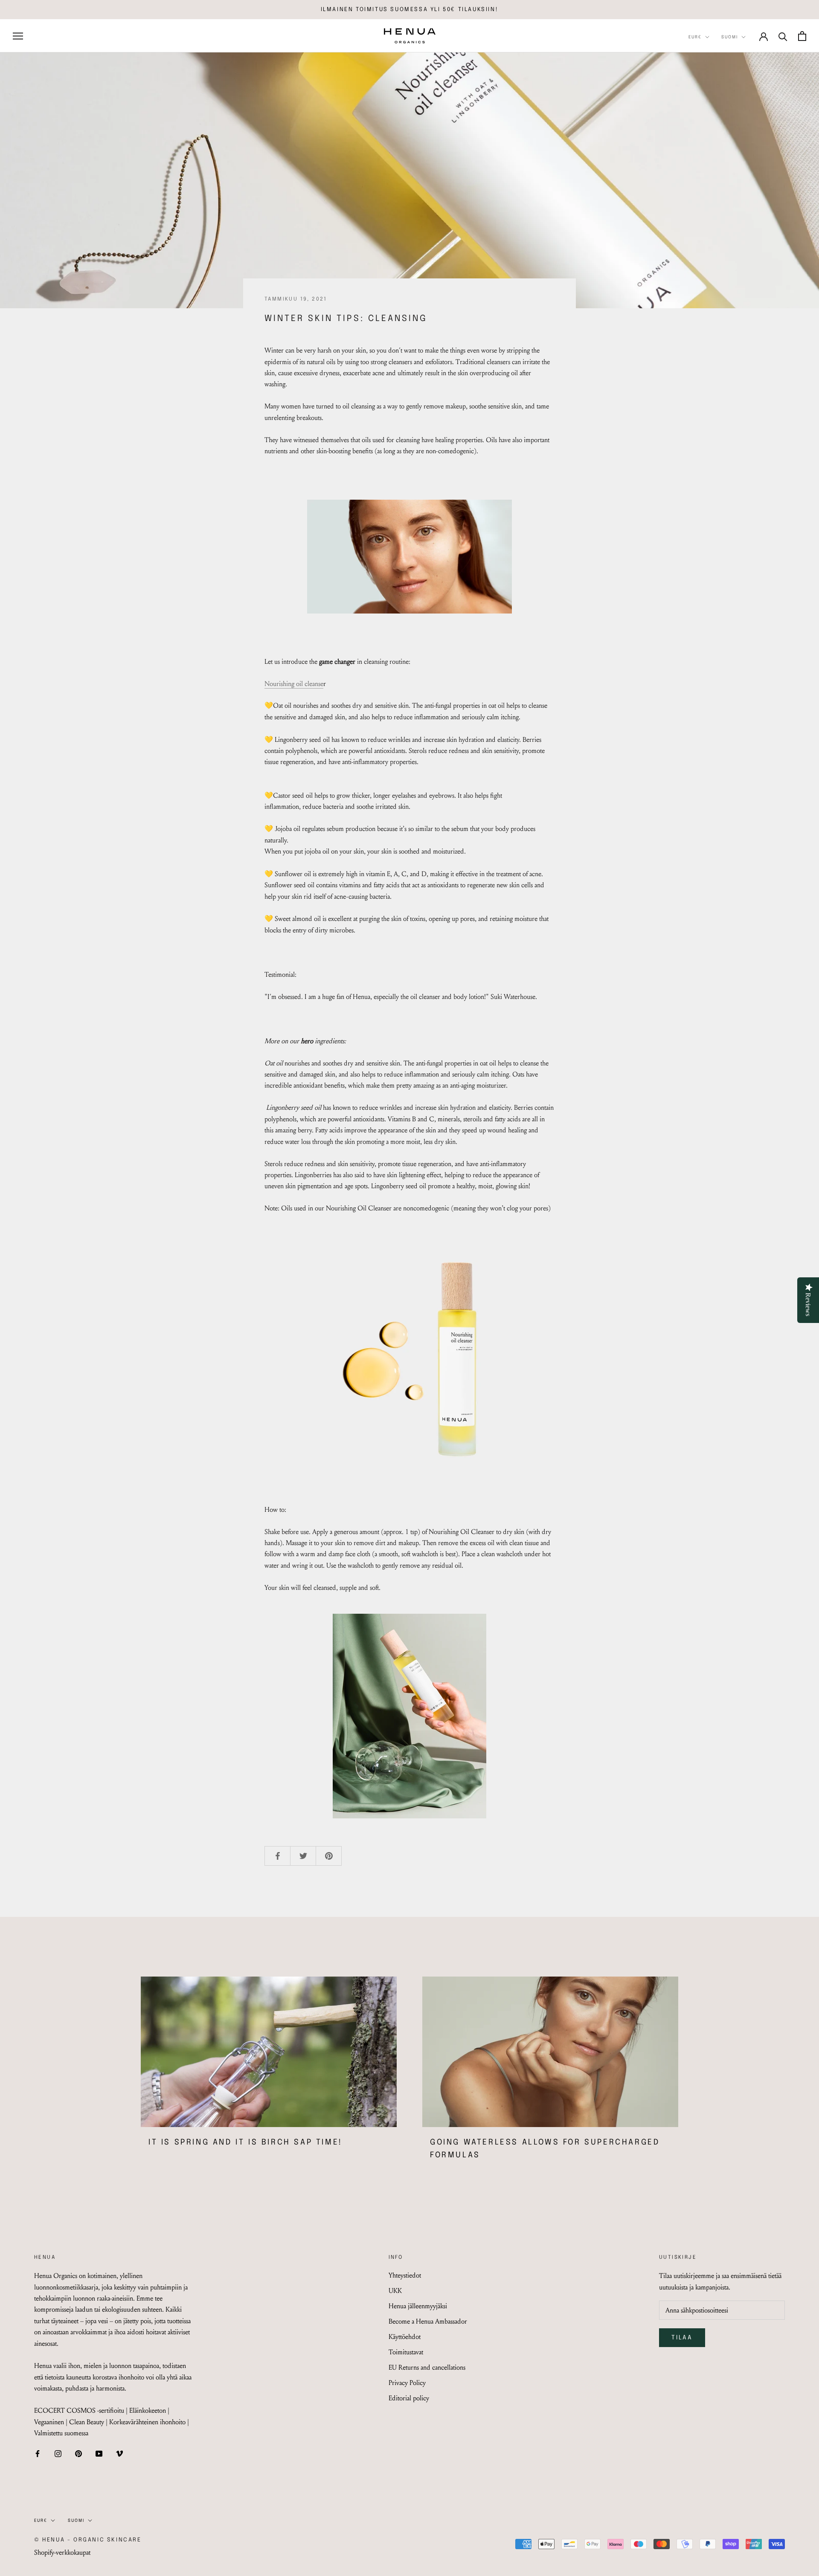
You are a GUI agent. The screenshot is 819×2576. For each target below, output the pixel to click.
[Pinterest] (78, 2453)
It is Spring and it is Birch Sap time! (245, 2142)
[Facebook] (38, 2453)
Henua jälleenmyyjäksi (418, 2306)
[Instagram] (58, 2453)
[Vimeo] (119, 2453)
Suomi (730, 37)
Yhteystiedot (405, 2275)
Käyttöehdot (405, 2337)
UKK (395, 2291)
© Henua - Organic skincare (88, 2540)
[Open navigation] (18, 36)
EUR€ (695, 37)
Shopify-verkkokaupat (62, 2552)
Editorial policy (409, 2398)
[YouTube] (99, 2453)
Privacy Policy (407, 2383)
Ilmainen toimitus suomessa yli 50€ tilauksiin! (410, 10)
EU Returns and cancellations (427, 2367)
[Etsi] (783, 36)
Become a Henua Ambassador (428, 2321)
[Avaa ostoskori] (802, 36)
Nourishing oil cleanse (294, 684)
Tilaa (682, 2338)
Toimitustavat (406, 2352)
